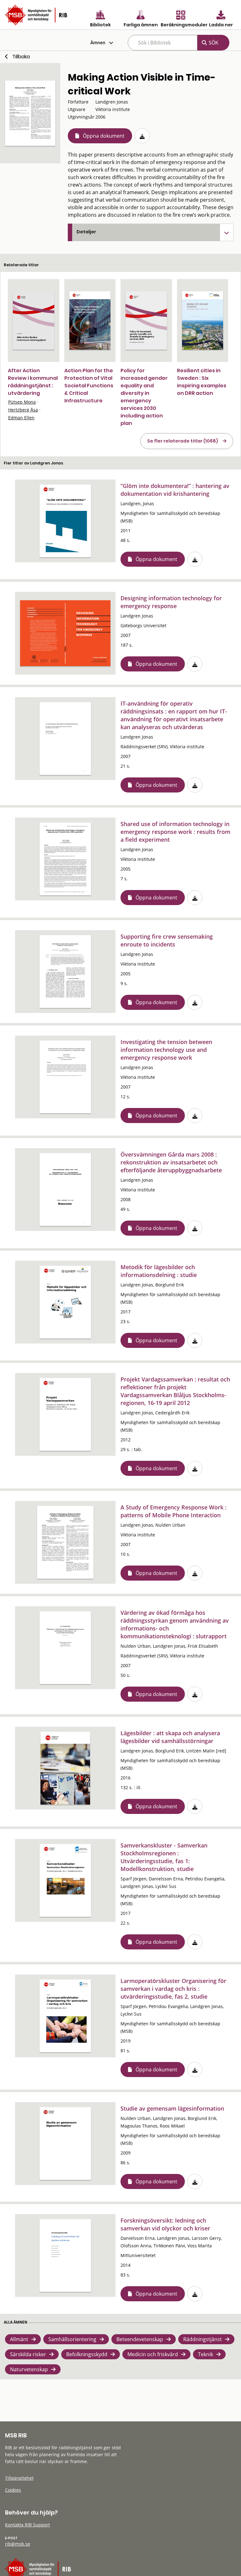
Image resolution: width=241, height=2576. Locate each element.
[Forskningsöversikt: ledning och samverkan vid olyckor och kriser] (65, 2255)
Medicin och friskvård (153, 2354)
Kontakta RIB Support (27, 2525)
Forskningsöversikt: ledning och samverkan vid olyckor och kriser (165, 2224)
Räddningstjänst (203, 2339)
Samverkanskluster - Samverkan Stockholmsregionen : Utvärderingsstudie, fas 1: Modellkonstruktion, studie (164, 1857)
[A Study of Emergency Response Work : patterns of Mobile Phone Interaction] (65, 1542)
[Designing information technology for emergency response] (65, 633)
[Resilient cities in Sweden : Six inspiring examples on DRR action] (203, 321)
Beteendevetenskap (140, 2339)
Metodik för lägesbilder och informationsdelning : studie (159, 1271)
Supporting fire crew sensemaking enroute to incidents (167, 940)
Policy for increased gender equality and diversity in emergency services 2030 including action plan (144, 397)
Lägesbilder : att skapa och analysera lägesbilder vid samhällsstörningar (170, 1737)
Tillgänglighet (19, 2478)
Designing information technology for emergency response (171, 602)
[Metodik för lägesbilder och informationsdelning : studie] (65, 1302)
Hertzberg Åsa (23, 410)
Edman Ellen (21, 418)
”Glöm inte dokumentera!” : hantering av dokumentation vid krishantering (175, 490)
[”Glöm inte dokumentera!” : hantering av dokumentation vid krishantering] (65, 521)
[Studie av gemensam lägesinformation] (65, 2144)
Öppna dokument (104, 136)
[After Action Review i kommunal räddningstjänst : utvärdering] (34, 321)
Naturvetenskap (29, 2369)
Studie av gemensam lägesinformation (172, 2108)
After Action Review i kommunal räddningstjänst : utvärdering (33, 382)
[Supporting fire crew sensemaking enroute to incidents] (65, 972)
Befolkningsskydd (87, 2354)
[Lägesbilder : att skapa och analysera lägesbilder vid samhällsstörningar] (65, 1768)
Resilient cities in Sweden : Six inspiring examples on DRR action (202, 382)
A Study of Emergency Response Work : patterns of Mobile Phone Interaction (174, 1511)
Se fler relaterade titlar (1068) (183, 441)
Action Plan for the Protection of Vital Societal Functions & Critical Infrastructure (89, 386)
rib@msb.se (18, 2544)
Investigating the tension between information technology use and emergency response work (166, 1050)
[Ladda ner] (142, 136)
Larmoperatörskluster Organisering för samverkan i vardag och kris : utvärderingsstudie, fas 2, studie (173, 1989)
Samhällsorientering (72, 2339)
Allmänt (19, 2339)
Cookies (13, 2490)
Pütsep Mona (22, 402)
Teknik (206, 2354)
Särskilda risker (28, 2354)
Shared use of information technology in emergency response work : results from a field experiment (175, 832)
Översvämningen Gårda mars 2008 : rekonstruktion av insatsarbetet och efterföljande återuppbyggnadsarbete (171, 1162)
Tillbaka (21, 57)
